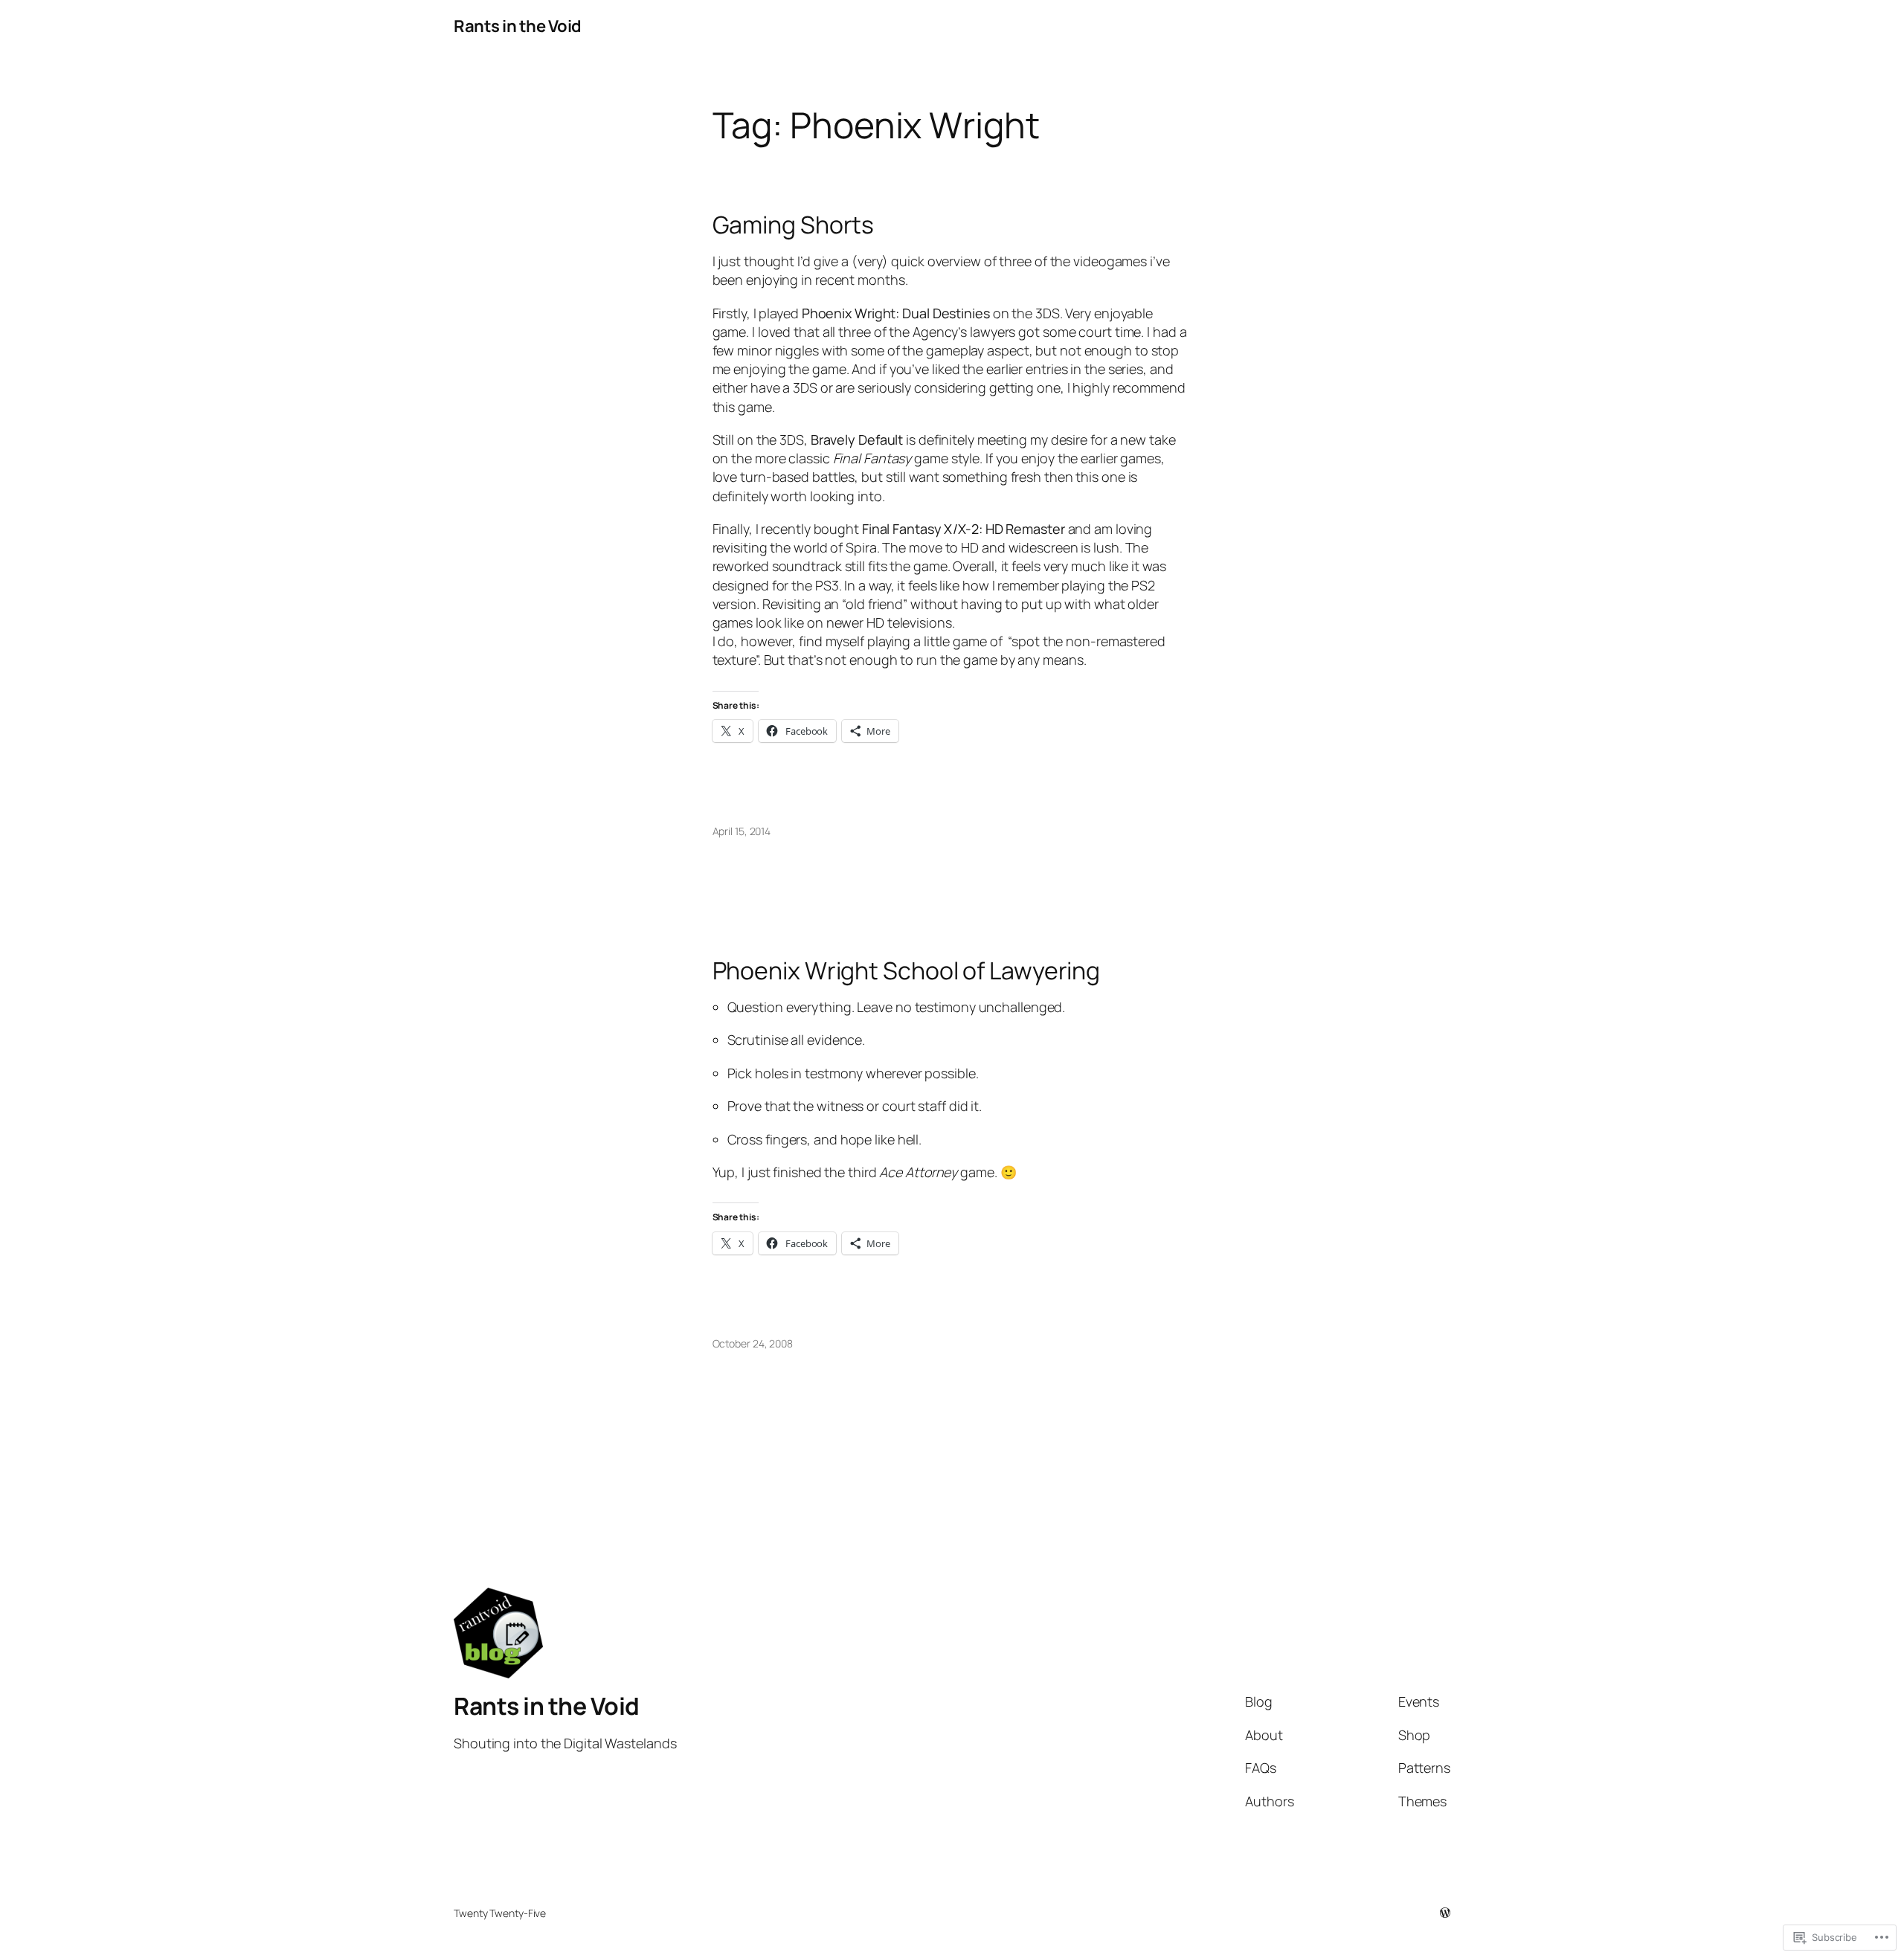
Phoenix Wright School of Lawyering (907, 970)
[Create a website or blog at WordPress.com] (1445, 1913)
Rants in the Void (518, 26)
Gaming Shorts (794, 225)
